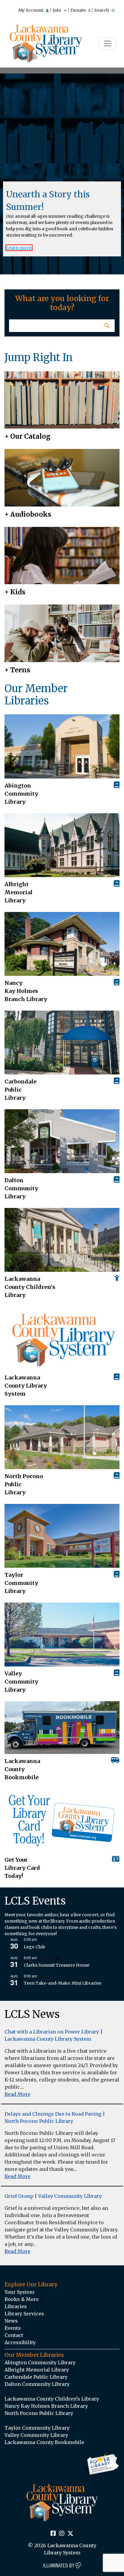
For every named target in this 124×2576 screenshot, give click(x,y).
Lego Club (34, 1947)
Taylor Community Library (21, 1583)
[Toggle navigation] (107, 43)
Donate (79, 10)
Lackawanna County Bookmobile (22, 1769)
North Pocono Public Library (24, 1484)
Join (57, 10)
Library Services (24, 2314)
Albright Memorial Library (19, 892)
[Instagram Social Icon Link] (62, 2534)
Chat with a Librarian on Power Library (52, 2032)
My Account (31, 10)
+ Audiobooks (28, 514)
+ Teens (17, 670)
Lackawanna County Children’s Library (30, 1287)
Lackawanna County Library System (26, 1386)
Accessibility (20, 2342)
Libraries (16, 2306)
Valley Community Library (21, 1682)
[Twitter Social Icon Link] (70, 2534)
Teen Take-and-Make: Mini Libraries (62, 1983)
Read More (17, 2094)
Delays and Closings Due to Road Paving (53, 2114)
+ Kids (15, 592)
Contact (14, 2335)
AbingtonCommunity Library (21, 794)
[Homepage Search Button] (107, 326)
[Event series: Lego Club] (41, 1939)
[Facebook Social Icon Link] (53, 2534)
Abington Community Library (40, 2362)
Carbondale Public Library (20, 1090)
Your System (19, 2292)
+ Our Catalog (28, 436)
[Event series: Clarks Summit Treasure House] (57, 1958)
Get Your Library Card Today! (22, 1868)
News (11, 2321)
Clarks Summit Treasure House (57, 1965)
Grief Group (19, 2196)
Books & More (22, 2299)
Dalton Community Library (21, 1188)
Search (102, 10)
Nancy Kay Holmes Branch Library (26, 991)
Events (13, 2328)
